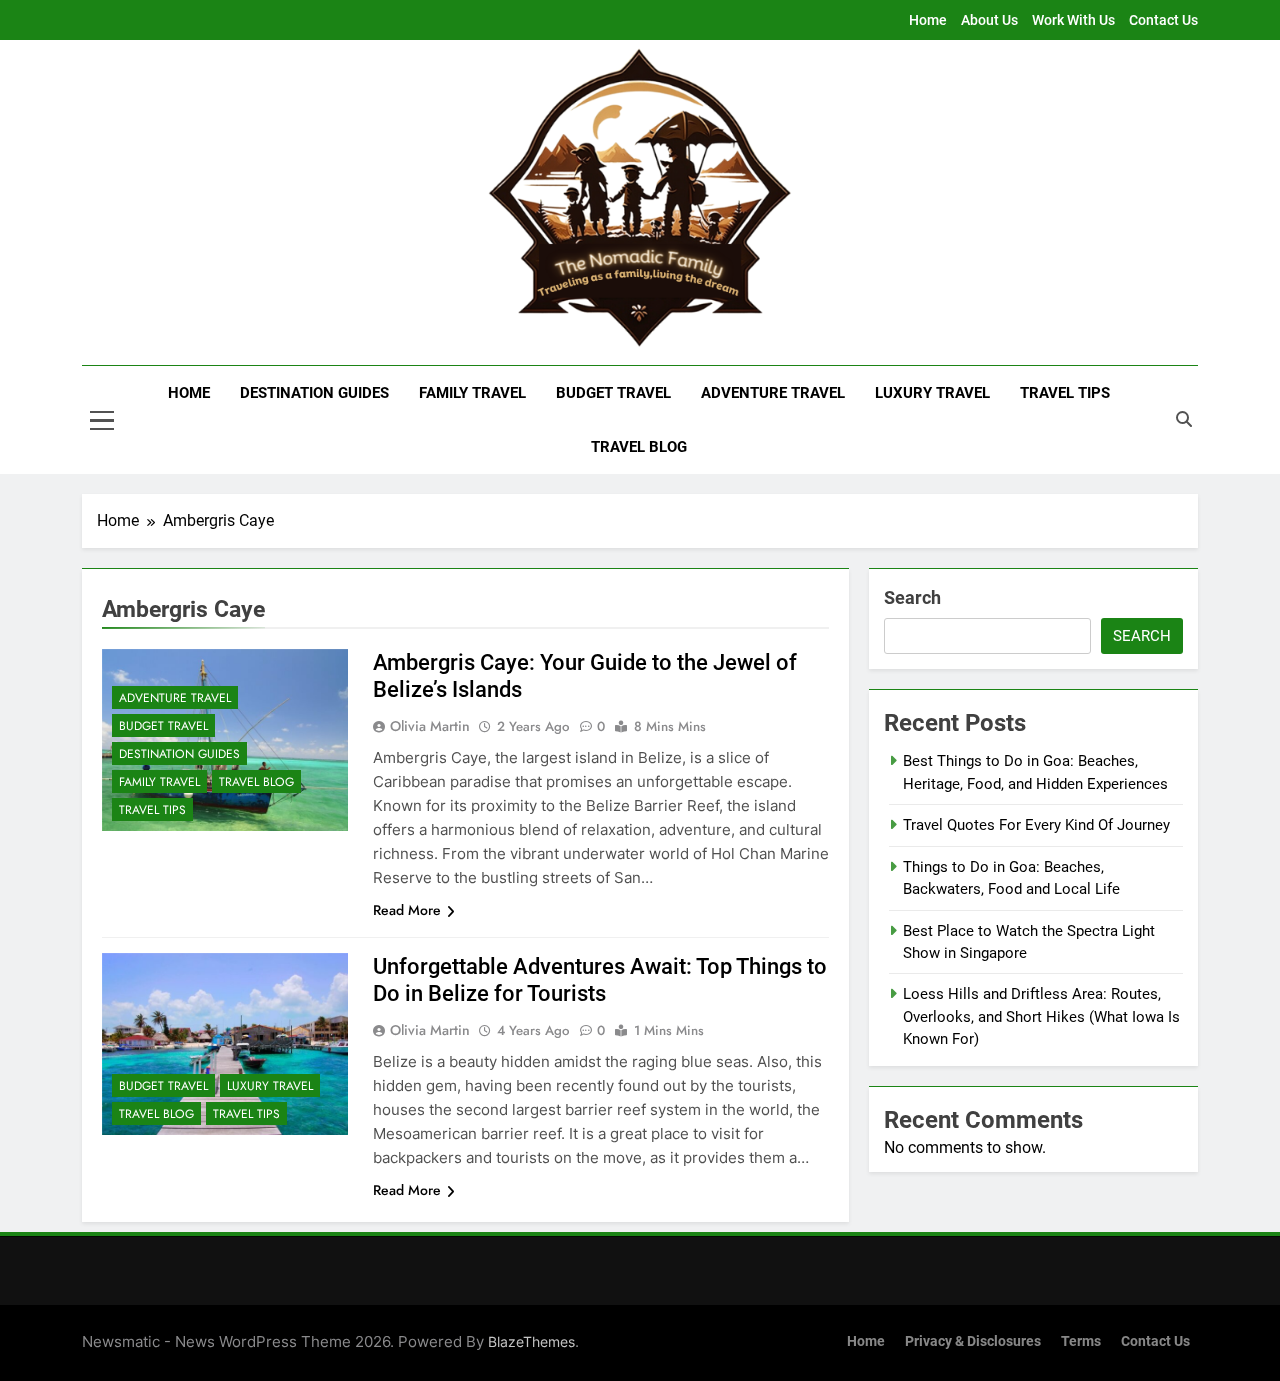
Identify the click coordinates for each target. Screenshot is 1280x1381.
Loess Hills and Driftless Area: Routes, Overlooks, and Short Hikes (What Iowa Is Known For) (1041, 1016)
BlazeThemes (531, 1341)
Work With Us (1073, 20)
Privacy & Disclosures (973, 1341)
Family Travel (472, 393)
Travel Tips (1065, 393)
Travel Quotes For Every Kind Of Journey (1036, 825)
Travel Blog (639, 447)
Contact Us (1163, 20)
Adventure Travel (773, 393)
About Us (989, 20)
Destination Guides (314, 393)
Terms (1081, 1341)
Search (912, 597)
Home (928, 20)
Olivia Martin (430, 726)
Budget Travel (613, 393)
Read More (407, 910)
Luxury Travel (932, 393)
